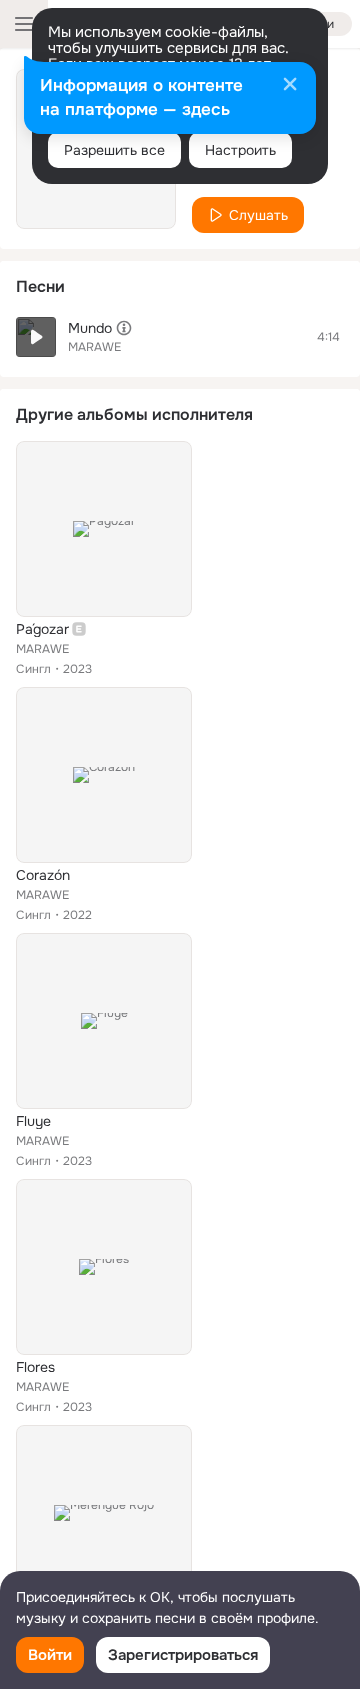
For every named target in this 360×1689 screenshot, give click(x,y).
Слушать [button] (258, 215)
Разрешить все (114, 150)
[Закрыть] (290, 86)
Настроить (240, 150)
